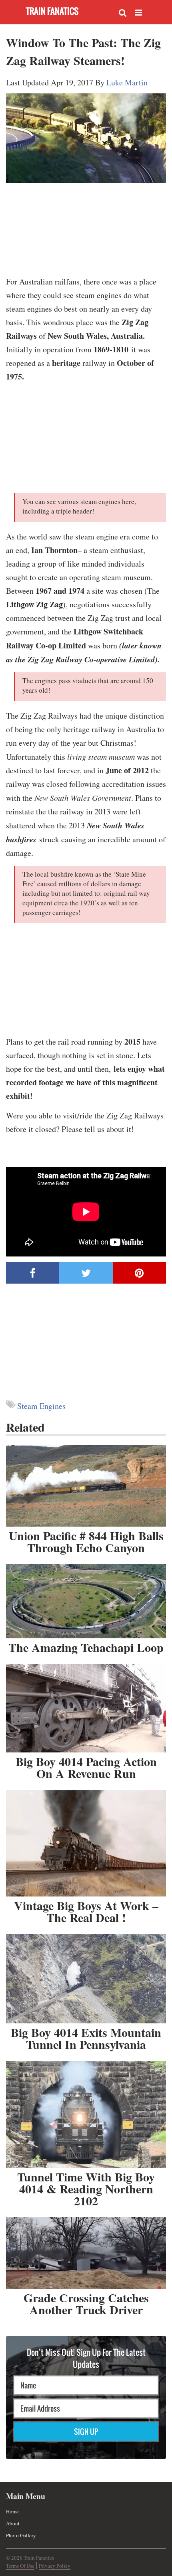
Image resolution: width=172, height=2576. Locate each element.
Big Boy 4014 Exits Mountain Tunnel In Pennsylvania (86, 2038)
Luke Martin (127, 82)
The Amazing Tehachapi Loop (86, 1647)
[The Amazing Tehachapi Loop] (86, 1601)
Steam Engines (41, 1406)
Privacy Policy (55, 2566)
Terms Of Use (20, 2566)
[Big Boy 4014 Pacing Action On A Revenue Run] (86, 1708)
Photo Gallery (21, 2535)
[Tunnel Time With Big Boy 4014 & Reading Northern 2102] (86, 2114)
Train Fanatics (52, 11)
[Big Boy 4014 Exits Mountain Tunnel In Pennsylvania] (86, 1979)
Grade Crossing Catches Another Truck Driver (86, 2303)
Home (12, 2511)
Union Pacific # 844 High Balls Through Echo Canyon (86, 1541)
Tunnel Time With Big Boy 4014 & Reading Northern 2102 (86, 2189)
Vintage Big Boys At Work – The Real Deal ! (86, 1911)
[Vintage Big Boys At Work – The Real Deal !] (86, 1843)
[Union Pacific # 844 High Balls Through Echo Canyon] (86, 1486)
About (13, 2523)
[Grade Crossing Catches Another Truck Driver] (86, 2253)
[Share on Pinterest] (139, 1273)
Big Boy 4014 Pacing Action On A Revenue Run (86, 1767)
